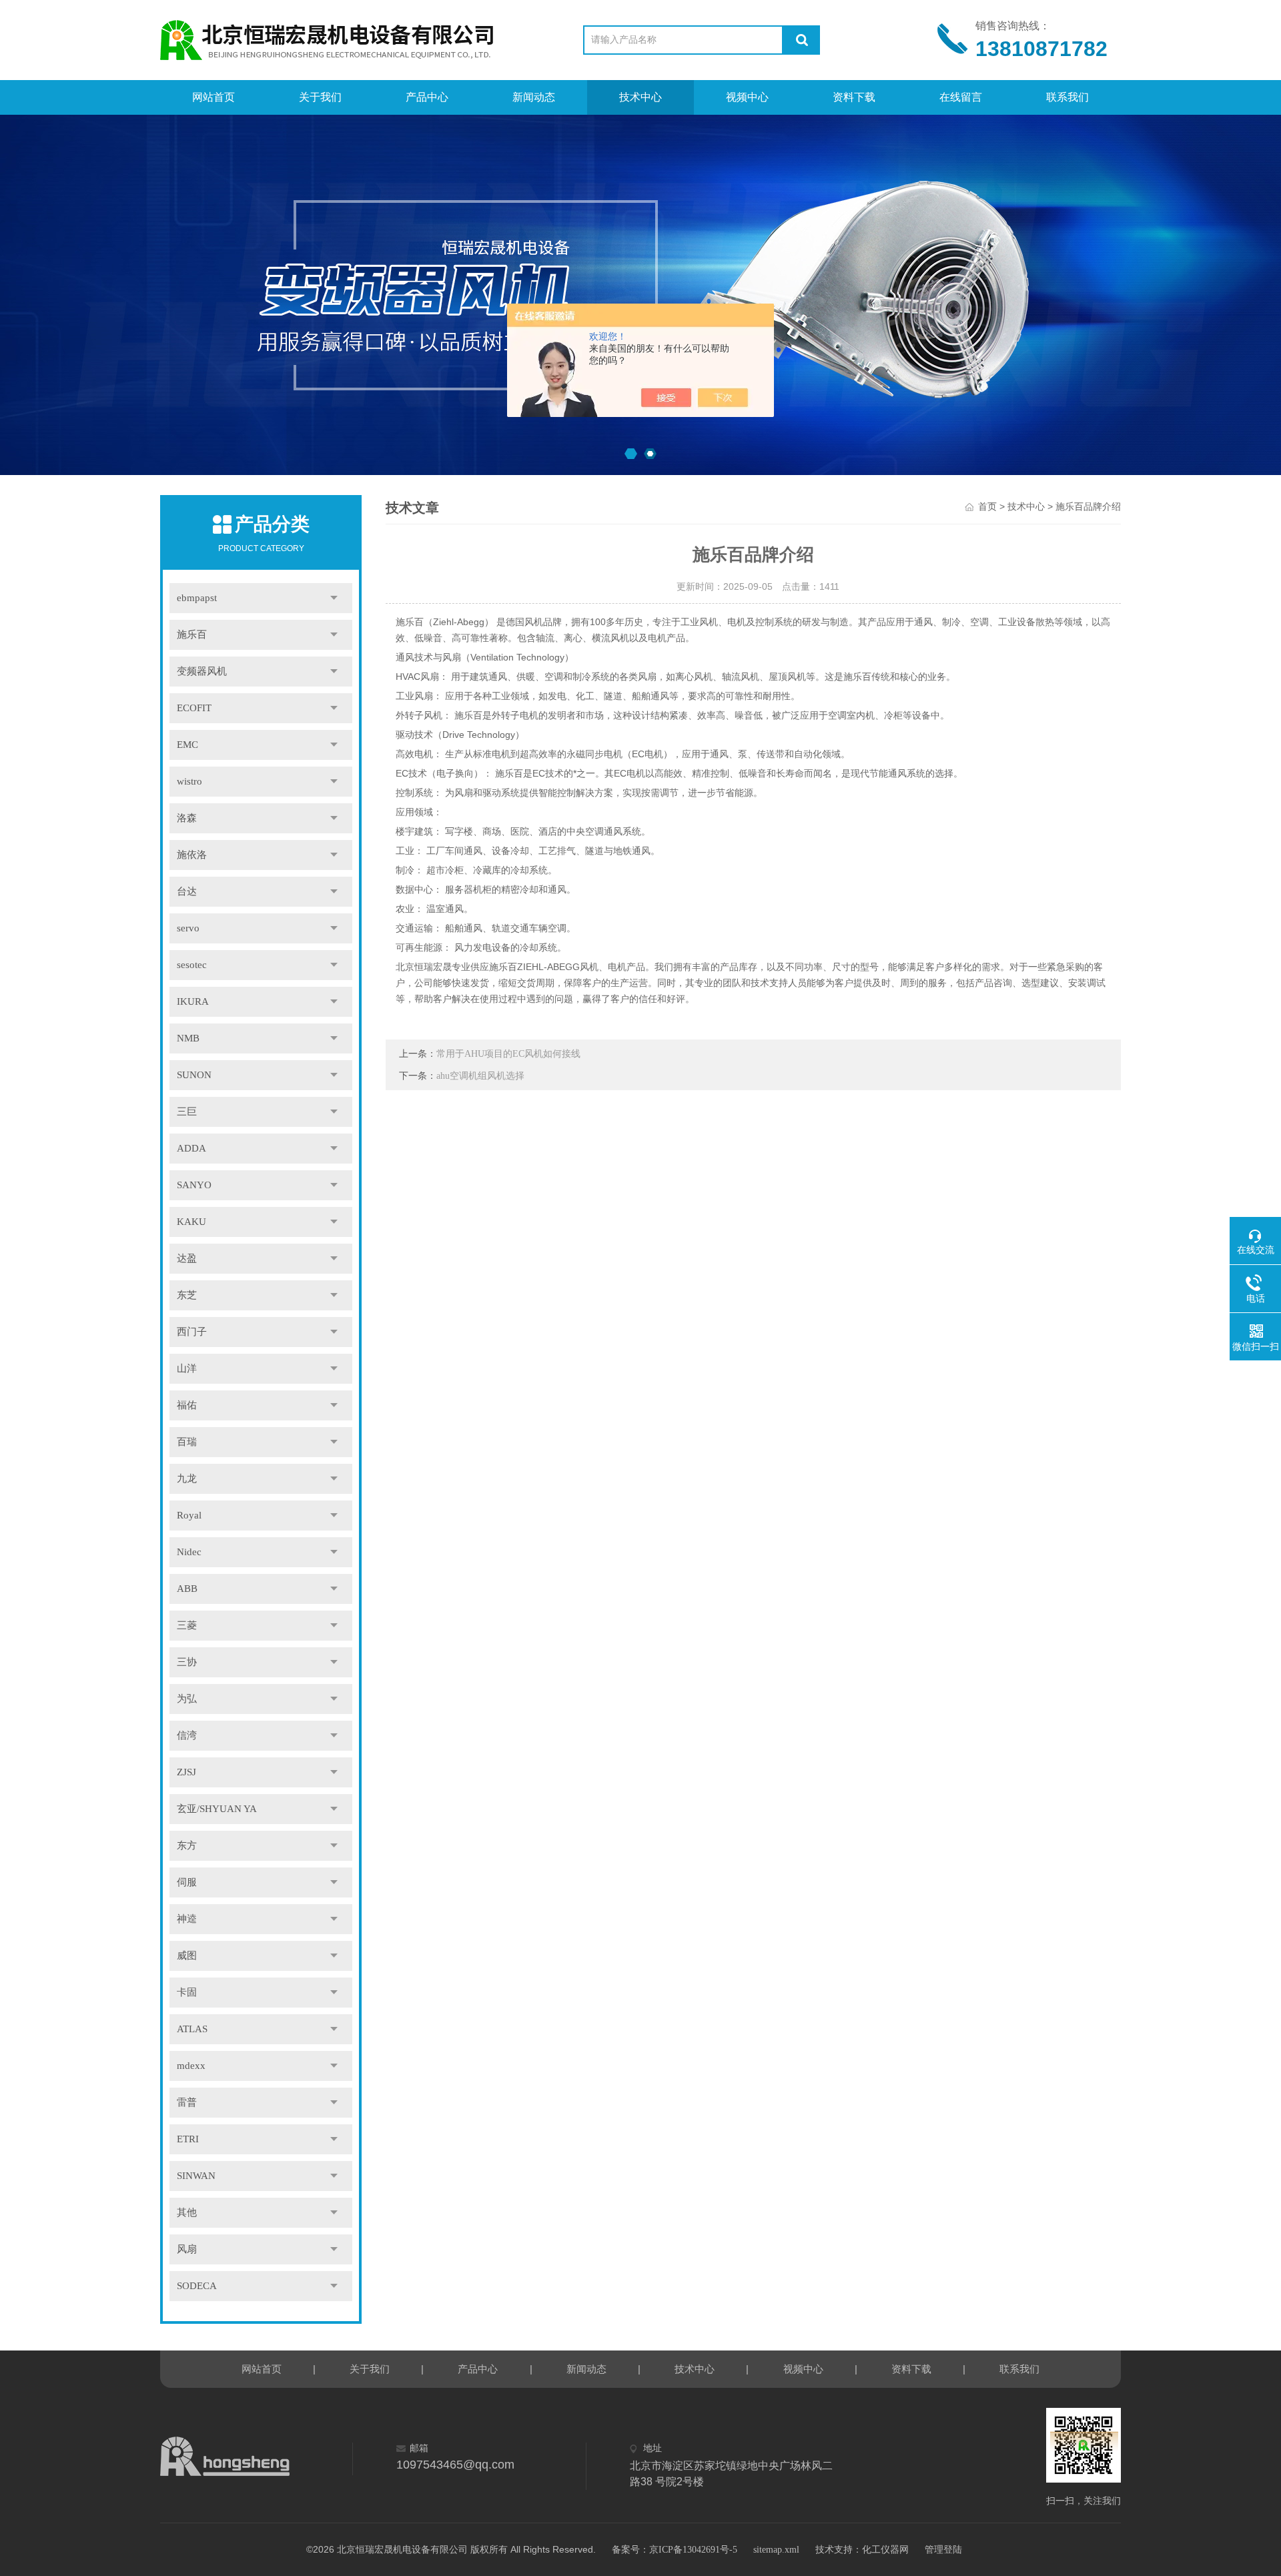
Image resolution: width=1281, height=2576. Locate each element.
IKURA (193, 1001)
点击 (334, 598)
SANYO (194, 1185)
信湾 (187, 1735)
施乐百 (192, 634)
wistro (189, 781)
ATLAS (192, 2029)
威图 (187, 1956)
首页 (987, 507)
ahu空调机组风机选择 (480, 1076)
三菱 (187, 1625)
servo (188, 928)
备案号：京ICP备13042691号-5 (675, 2550)
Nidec (189, 1552)
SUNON (194, 1075)
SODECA (197, 2286)
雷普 (187, 2102)
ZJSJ (186, 1772)
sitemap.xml (776, 2550)
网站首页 (213, 97)
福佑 (187, 1405)
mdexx (191, 2066)
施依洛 (192, 855)
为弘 (187, 1699)
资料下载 (854, 97)
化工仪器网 (885, 2550)
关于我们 (320, 97)
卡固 (187, 1992)
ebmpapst (197, 598)
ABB (187, 1589)
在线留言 (961, 97)
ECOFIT (194, 708)
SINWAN (196, 2176)
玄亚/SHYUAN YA (217, 1809)
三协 (187, 1662)
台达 (187, 891)
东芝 (187, 1295)
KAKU (191, 1222)
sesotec (192, 965)
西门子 (192, 1332)
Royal (189, 1515)
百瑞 (187, 1442)
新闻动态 (534, 97)
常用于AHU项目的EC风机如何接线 (508, 1054)
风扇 (187, 2249)
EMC (187, 745)
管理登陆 (943, 2550)
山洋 (187, 1368)
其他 (187, 2212)
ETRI (188, 2139)
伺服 (187, 1882)
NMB (188, 1038)
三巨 (187, 1112)
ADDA (191, 1148)
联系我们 (1067, 97)
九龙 (187, 1478)
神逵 (187, 1919)
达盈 (187, 1258)
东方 (187, 1845)
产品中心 (427, 97)
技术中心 (640, 97)
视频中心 (747, 97)
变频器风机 (202, 671)
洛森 (187, 818)
